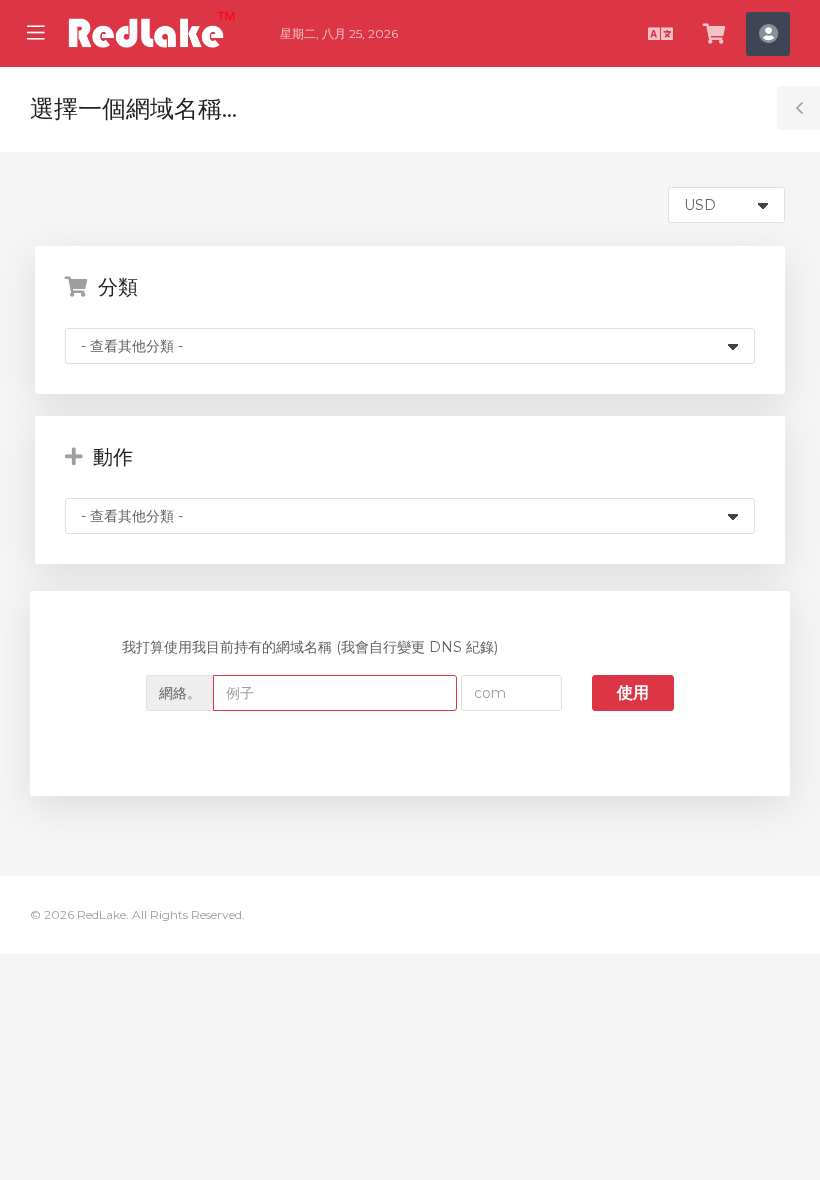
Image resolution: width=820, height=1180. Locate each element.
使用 (633, 692)
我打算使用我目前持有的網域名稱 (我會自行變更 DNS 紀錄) (310, 647)
